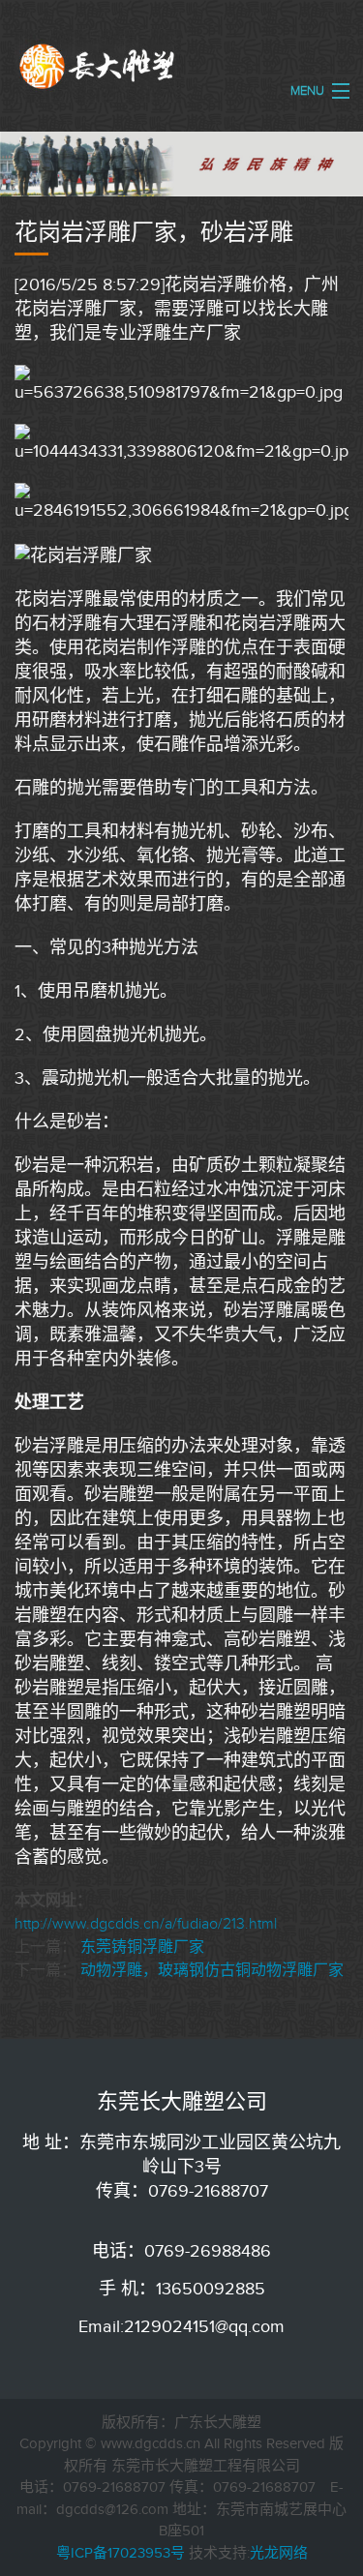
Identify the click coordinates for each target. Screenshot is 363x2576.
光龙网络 (279, 2553)
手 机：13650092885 (182, 2289)
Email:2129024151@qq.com (181, 2326)
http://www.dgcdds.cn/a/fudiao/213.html (146, 1924)
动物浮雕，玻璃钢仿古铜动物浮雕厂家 (212, 1970)
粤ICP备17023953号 (121, 2553)
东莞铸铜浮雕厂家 (142, 1947)
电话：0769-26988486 (181, 2251)
